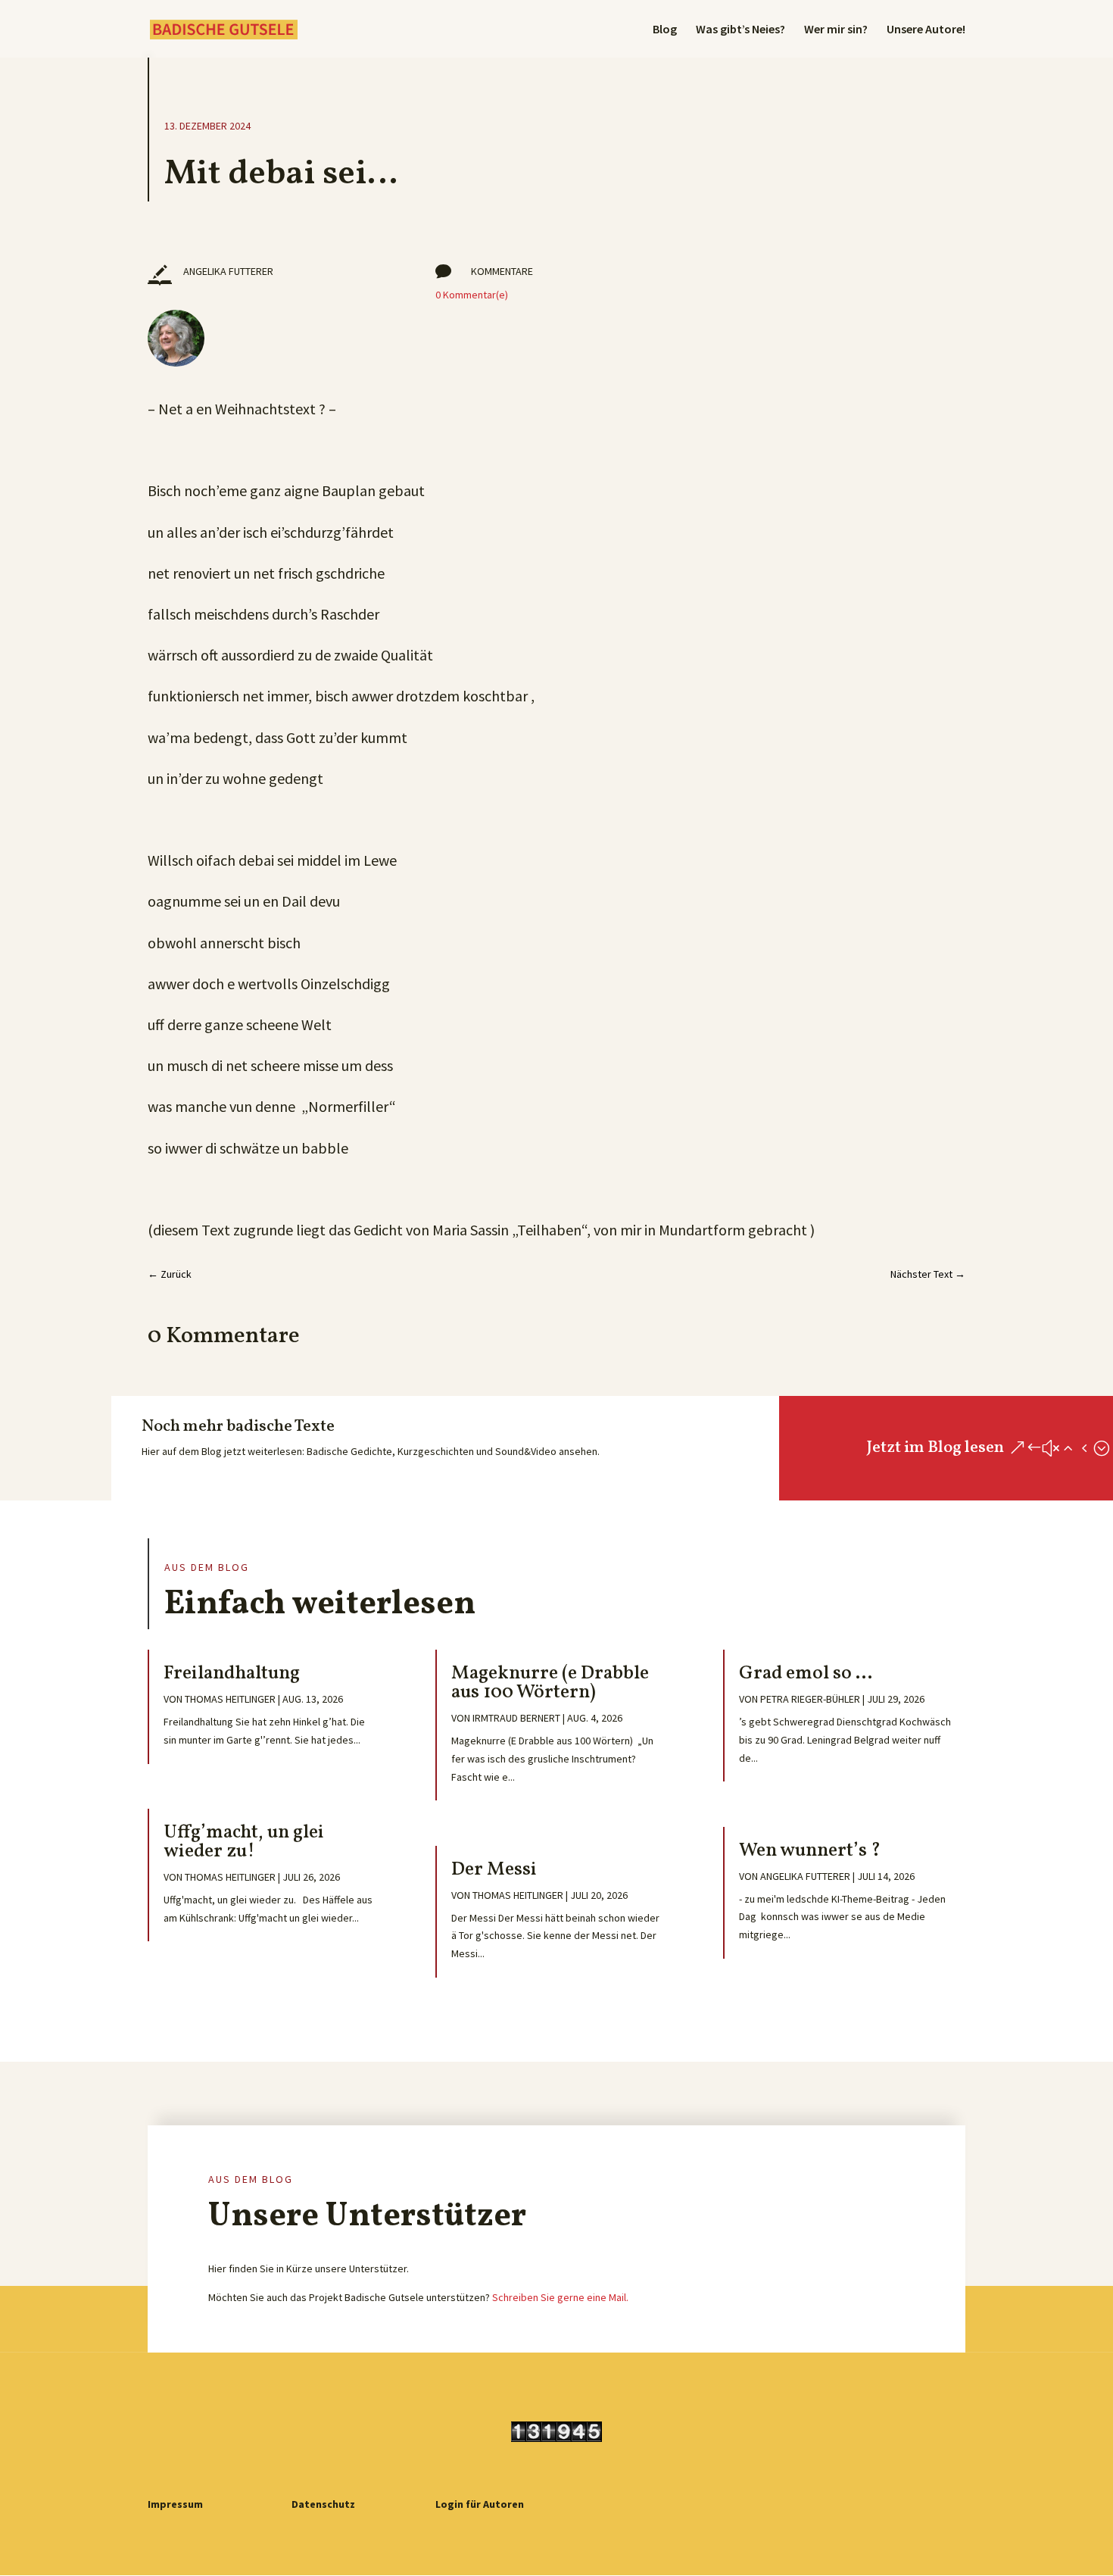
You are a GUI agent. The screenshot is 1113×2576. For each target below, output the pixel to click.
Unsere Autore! (926, 30)
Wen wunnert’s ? (810, 1851)
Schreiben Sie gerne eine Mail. (560, 2297)
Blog (665, 30)
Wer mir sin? (836, 30)
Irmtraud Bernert (516, 1718)
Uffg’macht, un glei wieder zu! (244, 1842)
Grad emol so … (806, 1674)
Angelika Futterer (805, 1876)
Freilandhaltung (232, 1674)
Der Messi (494, 1870)
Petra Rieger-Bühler (810, 1699)
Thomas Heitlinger (230, 1699)
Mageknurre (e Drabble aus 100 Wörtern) (550, 1683)
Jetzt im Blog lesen (935, 1448)
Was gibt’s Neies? (740, 30)
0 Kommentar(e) (472, 295)
